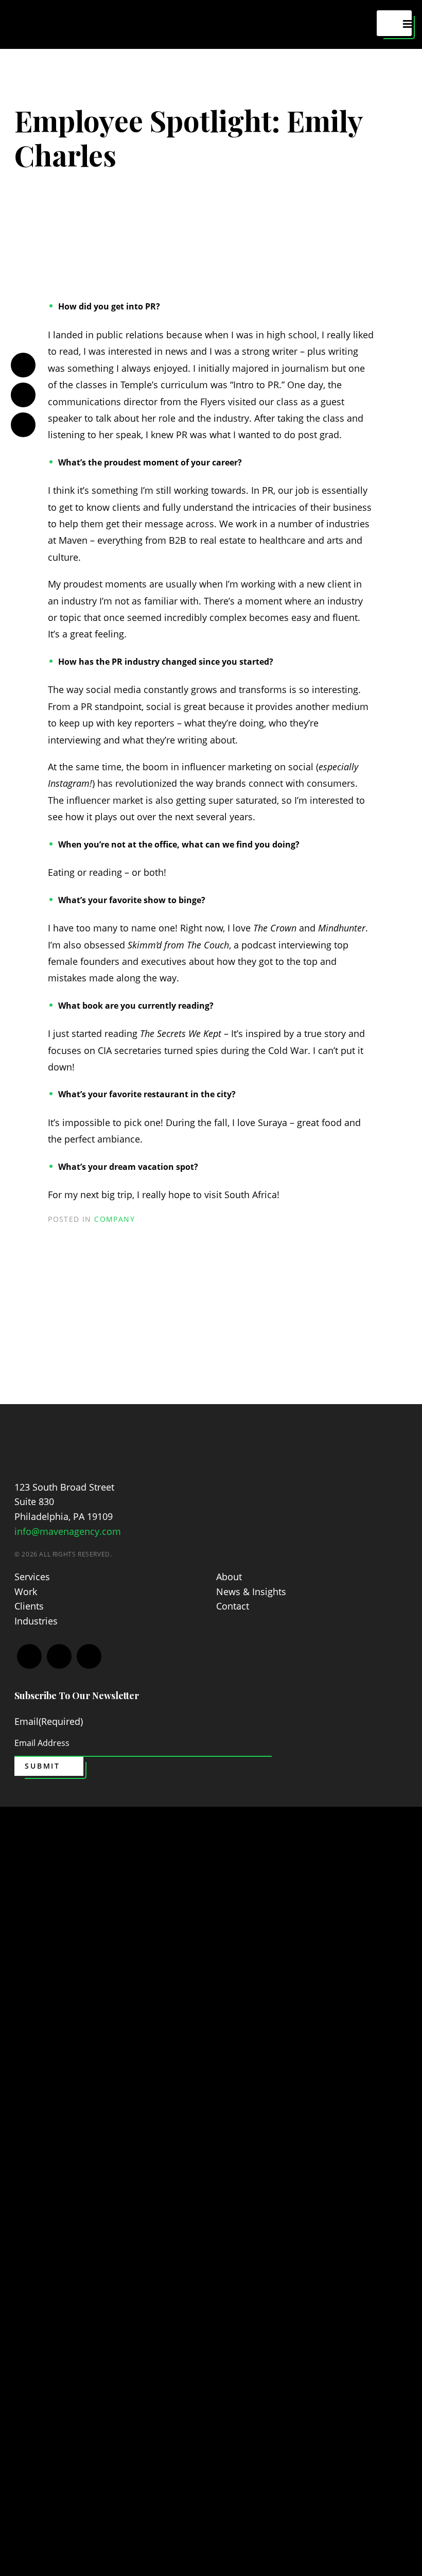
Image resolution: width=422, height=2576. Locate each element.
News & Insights (251, 1592)
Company (115, 1219)
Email (49, 1721)
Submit (42, 1766)
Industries (36, 1621)
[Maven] (58, 1444)
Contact (233, 1606)
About (229, 1577)
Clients (29, 1606)
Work (26, 1592)
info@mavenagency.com (68, 1531)
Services (32, 1577)
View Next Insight (205, 1365)
